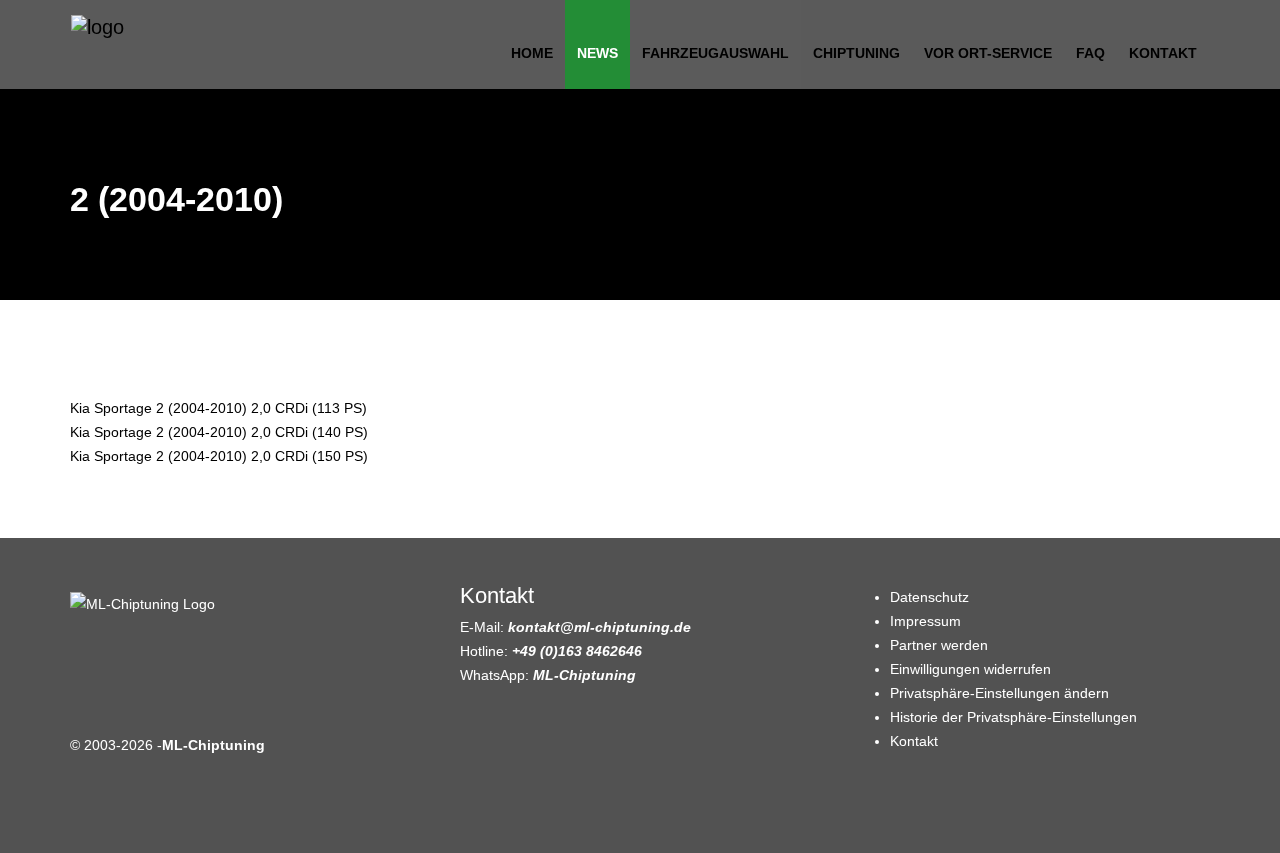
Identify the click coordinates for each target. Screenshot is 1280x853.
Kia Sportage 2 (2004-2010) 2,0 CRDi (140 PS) (219, 432)
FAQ (1090, 53)
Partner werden (939, 645)
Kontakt (1163, 53)
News (597, 53)
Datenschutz (929, 597)
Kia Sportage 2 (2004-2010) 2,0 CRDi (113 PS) (218, 408)
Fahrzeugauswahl (715, 53)
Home (532, 53)
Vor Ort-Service (988, 53)
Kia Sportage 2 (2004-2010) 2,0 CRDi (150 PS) (219, 456)
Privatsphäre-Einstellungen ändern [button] (999, 693)
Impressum (925, 621)
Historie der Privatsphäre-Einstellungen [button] (1013, 717)
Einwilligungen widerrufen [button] (970, 669)
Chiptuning (856, 53)
